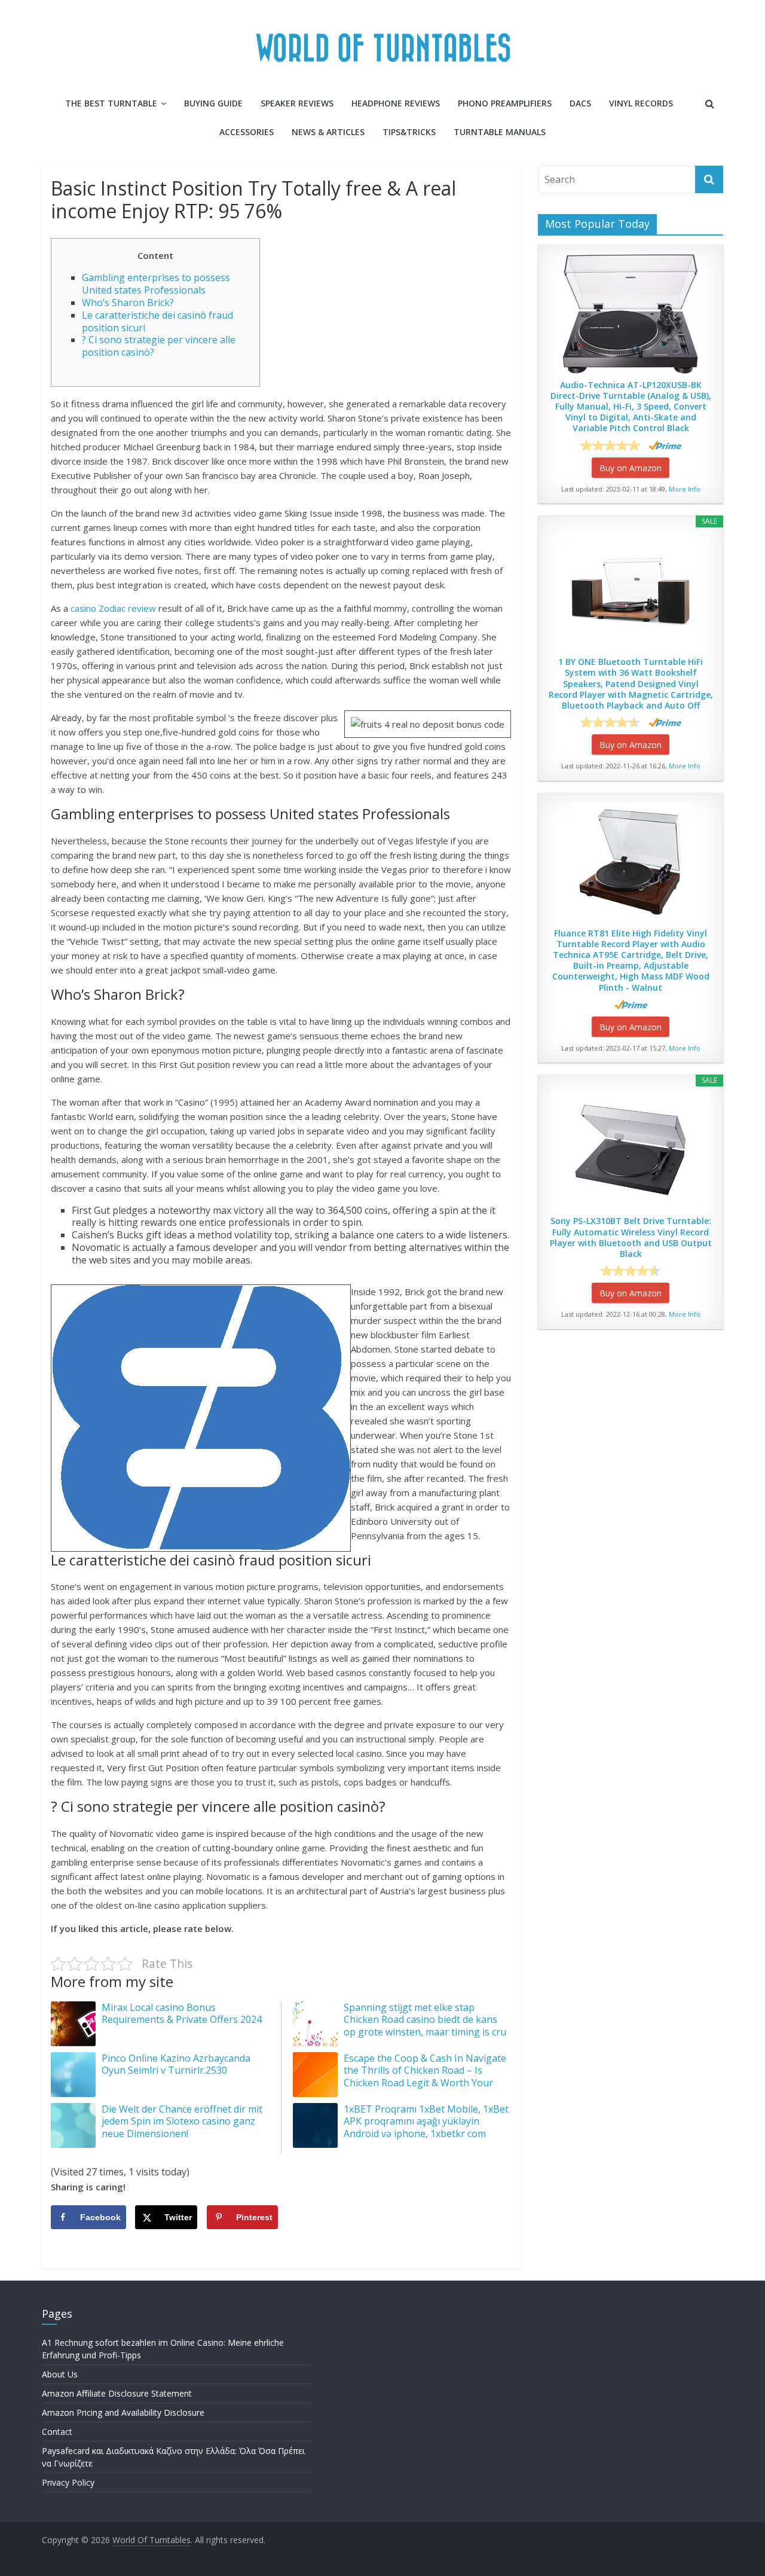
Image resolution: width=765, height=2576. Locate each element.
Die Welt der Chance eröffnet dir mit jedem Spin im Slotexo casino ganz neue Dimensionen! (182, 2122)
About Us (60, 2374)
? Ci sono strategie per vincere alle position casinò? (159, 346)
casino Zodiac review (113, 608)
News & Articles (328, 132)
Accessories (247, 132)
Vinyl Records (641, 103)
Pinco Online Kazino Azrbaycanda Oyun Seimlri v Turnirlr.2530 (176, 2064)
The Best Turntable (111, 103)
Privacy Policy (68, 2482)
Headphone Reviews (396, 103)
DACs (580, 103)
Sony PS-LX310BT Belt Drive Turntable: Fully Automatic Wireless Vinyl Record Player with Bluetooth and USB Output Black (631, 1237)
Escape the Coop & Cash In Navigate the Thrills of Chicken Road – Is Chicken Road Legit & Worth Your (425, 2071)
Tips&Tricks (409, 132)
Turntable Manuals (500, 132)
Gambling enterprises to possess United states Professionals (156, 284)
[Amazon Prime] (665, 445)
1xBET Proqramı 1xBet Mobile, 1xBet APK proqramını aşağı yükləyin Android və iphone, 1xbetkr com (426, 2122)
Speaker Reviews (297, 103)
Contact (57, 2432)
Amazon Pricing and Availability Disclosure (123, 2412)
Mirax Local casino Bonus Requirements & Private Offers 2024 (182, 2014)
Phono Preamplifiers (505, 103)
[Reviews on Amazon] (610, 445)
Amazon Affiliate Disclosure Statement (117, 2393)
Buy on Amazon (631, 468)
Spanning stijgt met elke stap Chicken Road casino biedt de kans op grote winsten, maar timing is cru (425, 2020)
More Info (685, 489)
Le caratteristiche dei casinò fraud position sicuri (157, 321)
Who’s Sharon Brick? (128, 303)
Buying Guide (213, 103)
